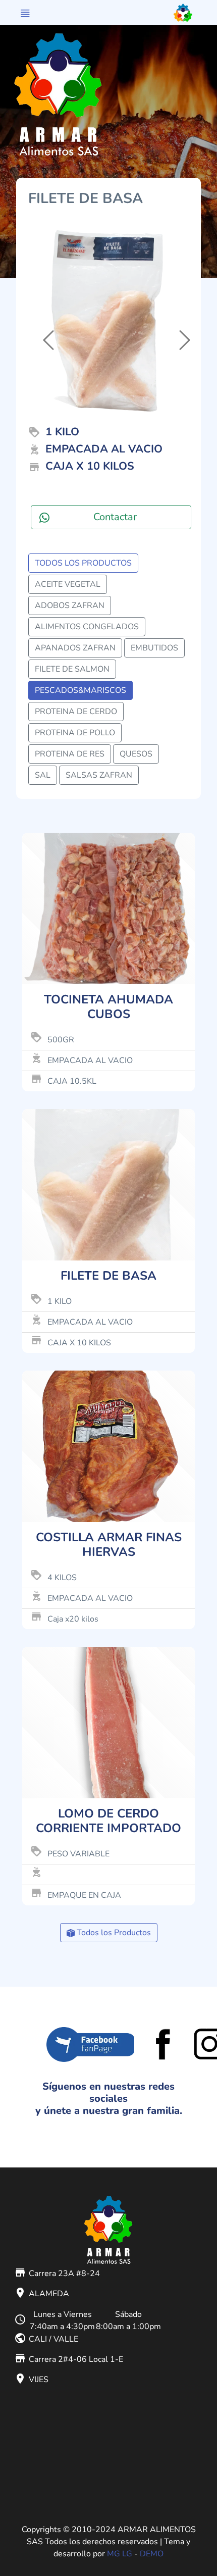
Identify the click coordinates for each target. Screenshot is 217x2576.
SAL (43, 775)
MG (114, 2554)
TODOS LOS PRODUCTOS (83, 563)
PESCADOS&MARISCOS (80, 690)
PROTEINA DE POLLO (75, 733)
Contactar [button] (115, 517)
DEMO (152, 2554)
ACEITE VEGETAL (68, 584)
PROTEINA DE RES (70, 754)
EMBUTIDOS (154, 648)
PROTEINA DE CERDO (76, 712)
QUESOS (136, 754)
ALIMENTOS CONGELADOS (87, 627)
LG (127, 2554)
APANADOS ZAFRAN (75, 648)
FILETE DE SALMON (72, 669)
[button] (40, 324)
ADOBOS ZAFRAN (70, 605)
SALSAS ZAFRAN (99, 775)
